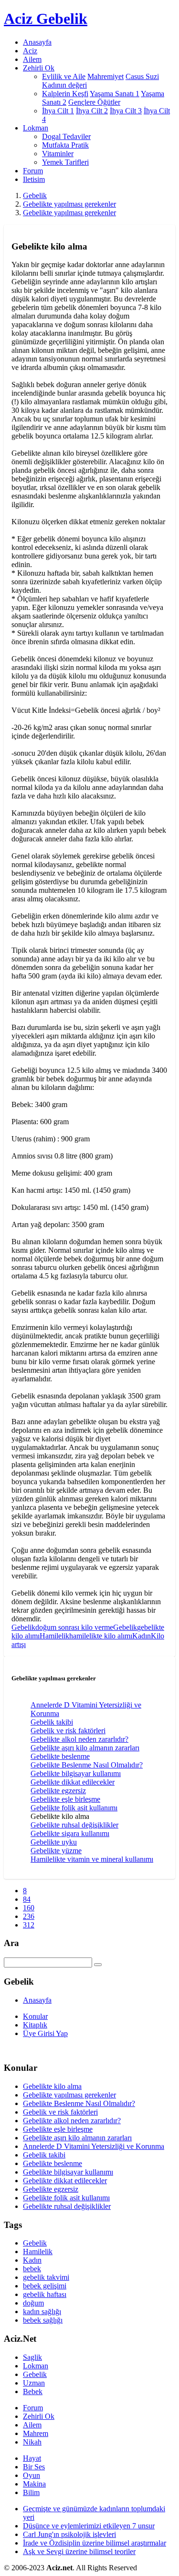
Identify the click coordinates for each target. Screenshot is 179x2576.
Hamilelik (54, 1636)
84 (27, 1899)
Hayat (32, 2458)
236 (29, 1916)
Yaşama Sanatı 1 (115, 94)
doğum (33, 2303)
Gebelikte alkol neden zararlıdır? (79, 1739)
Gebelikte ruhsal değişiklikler (74, 1825)
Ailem (32, 59)
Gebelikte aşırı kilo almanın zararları (85, 1748)
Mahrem (36, 2433)
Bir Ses (34, 2467)
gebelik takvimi (46, 2277)
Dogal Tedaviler (66, 136)
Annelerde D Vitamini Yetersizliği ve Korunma (94, 2146)
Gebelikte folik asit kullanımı (74, 1808)
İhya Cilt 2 (92, 111)
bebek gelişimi (45, 2286)
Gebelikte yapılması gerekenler (69, 204)
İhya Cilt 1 (58, 111)
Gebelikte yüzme (56, 1851)
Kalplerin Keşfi (65, 94)
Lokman (36, 2366)
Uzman (34, 2383)
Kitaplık (35, 2025)
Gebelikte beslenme (60, 1756)
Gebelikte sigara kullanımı (70, 1833)
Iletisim (34, 179)
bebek (32, 2269)
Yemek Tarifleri (65, 162)
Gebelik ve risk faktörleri (68, 1731)
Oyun (32, 2475)
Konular (35, 2016)
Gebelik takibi (52, 1722)
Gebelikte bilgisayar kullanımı (76, 1773)
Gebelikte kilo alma (52, 2086)
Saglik (32, 2357)
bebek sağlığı (43, 2320)
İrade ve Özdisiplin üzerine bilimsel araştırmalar (95, 2543)
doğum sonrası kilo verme (74, 1627)
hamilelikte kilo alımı (101, 1636)
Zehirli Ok (39, 2416)
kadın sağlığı (42, 2311)
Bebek (33, 2391)
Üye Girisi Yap (45, 2033)
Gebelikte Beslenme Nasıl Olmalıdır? (87, 1765)
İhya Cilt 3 (126, 111)
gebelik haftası (45, 2294)
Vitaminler (58, 154)
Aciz (30, 51)
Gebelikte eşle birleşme (65, 1799)
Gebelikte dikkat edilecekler (73, 1782)
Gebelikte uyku (54, 1842)
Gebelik (35, 195)
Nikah (32, 2442)
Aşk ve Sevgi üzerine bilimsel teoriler (79, 2551)
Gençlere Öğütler (94, 102)
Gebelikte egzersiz (58, 1791)
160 (29, 1908)
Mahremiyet (105, 76)
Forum (33, 171)
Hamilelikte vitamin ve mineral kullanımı (92, 1859)
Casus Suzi (142, 76)
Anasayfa (37, 42)
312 (29, 1925)
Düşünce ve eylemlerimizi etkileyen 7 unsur (89, 2526)
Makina (34, 2484)
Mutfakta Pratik (65, 145)
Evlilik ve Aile (64, 76)
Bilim (31, 2492)
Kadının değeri (64, 85)
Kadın (142, 1636)
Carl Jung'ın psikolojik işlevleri (69, 2534)
